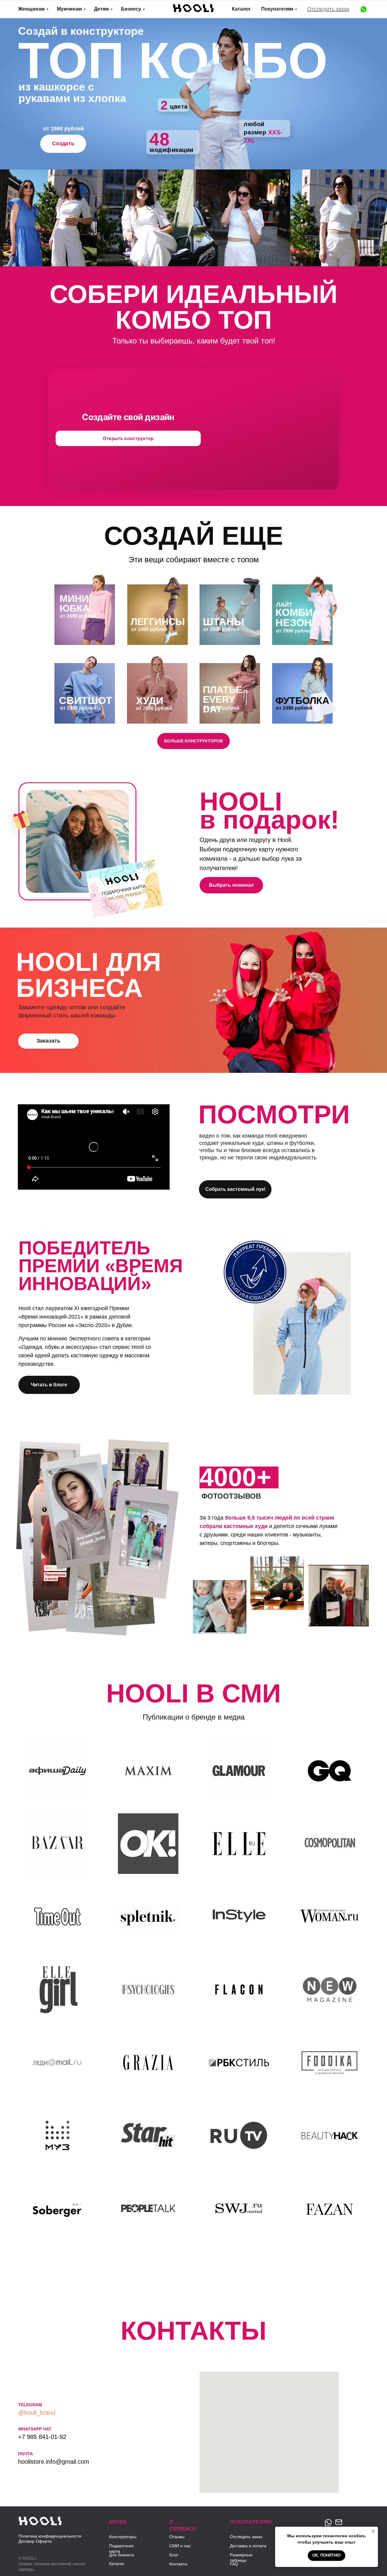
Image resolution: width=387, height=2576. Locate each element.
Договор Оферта (35, 2541)
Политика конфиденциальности (50, 2536)
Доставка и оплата (248, 2546)
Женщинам (31, 9)
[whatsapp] (364, 9)
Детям (101, 9)
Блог (174, 2555)
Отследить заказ (328, 9)
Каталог (241, 9)
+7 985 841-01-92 (42, 2437)
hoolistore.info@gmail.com (54, 2462)
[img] (40, 2522)
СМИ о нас (180, 2546)
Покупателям (277, 9)
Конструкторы (123, 2537)
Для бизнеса (122, 2555)
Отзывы (177, 2537)
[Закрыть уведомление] (373, 2531)
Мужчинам (69, 9)
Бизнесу (131, 9)
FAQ (234, 2564)
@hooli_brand (37, 2413)
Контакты (178, 2564)
